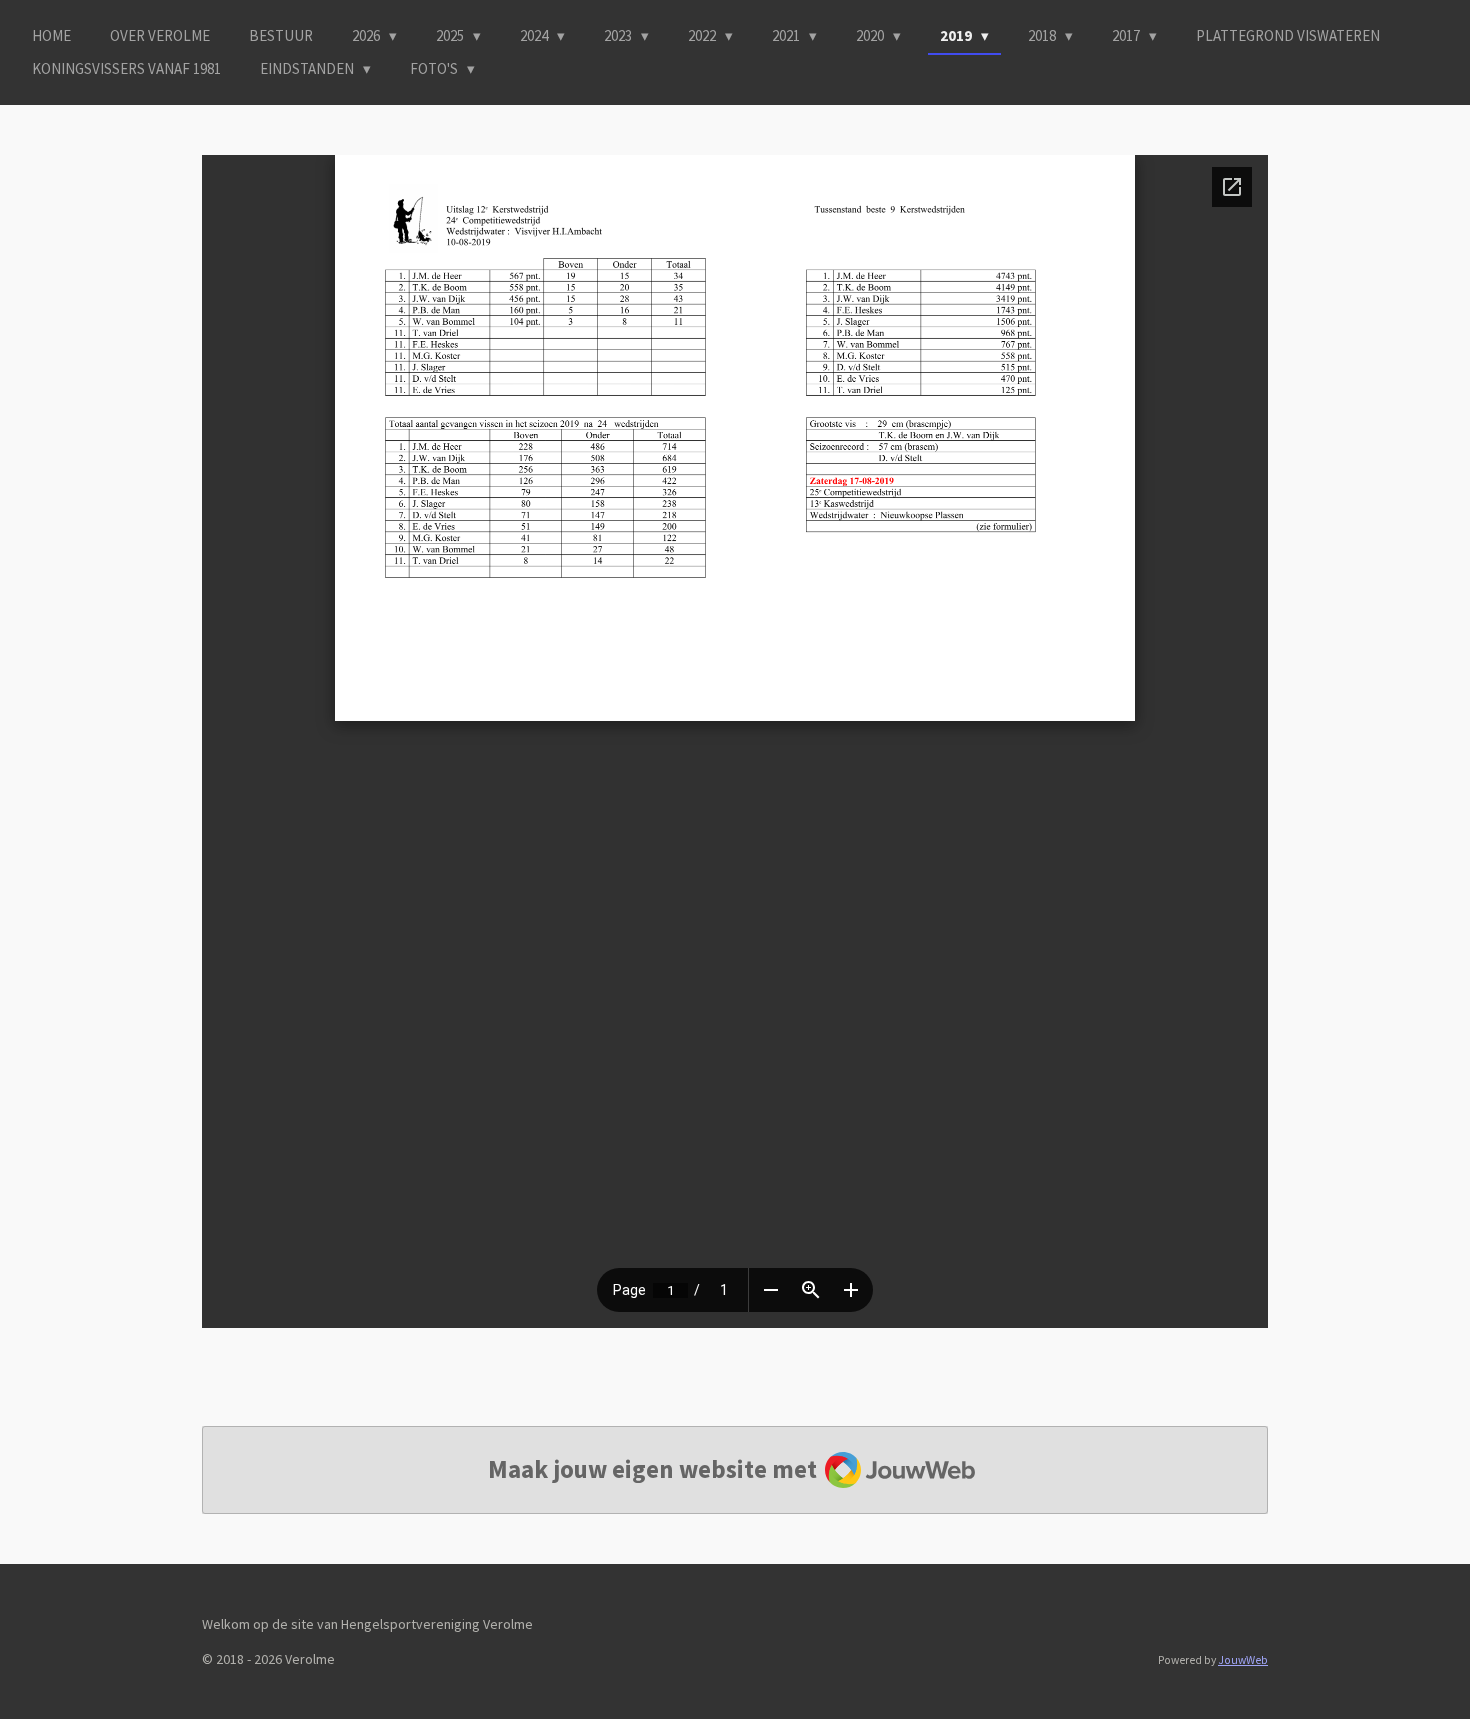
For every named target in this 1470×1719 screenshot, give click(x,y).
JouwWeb (1243, 1660)
